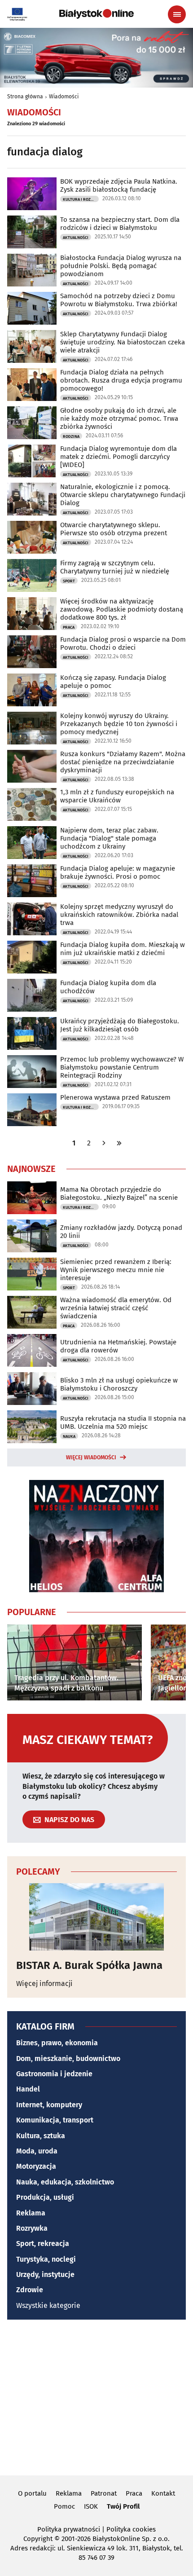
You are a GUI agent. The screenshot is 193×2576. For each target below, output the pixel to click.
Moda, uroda (37, 2151)
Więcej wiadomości (91, 1458)
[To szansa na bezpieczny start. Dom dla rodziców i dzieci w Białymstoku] (32, 232)
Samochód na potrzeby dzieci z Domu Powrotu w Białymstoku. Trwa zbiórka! (119, 300)
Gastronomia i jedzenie (54, 2074)
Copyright (38, 2539)
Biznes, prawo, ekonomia (57, 2043)
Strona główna (25, 97)
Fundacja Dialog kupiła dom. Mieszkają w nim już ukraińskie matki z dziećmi (123, 949)
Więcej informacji (44, 1984)
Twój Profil (123, 2506)
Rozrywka (32, 2228)
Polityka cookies (131, 2529)
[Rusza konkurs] (32, 766)
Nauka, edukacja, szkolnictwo (65, 2182)
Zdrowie (30, 2290)
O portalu (32, 2493)
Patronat (104, 2493)
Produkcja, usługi (45, 2197)
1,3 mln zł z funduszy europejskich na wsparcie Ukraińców (117, 796)
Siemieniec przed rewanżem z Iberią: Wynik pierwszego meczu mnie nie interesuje (116, 1270)
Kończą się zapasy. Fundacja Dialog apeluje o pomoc (113, 682)
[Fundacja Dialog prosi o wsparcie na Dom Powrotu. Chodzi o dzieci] (32, 652)
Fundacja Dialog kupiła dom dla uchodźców (108, 987)
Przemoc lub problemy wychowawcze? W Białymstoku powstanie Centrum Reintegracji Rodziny (122, 1067)
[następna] (104, 1143)
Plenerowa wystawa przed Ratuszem (115, 1097)
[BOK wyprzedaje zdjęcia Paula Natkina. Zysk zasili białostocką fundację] (32, 194)
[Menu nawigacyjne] (177, 14)
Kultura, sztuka (41, 2136)
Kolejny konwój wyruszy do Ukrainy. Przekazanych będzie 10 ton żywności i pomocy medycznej (119, 724)
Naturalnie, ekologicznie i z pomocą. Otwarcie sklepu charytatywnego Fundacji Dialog (123, 495)
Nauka (69, 1436)
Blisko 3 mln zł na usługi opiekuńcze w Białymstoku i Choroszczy (119, 1384)
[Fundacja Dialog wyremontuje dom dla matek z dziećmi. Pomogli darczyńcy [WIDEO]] (32, 461)
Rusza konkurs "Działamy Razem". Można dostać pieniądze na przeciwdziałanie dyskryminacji (123, 762)
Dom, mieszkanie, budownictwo (68, 2059)
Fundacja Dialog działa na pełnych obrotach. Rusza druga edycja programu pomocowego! (121, 380)
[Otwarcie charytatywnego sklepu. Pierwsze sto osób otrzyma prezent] (32, 537)
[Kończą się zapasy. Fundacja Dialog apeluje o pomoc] (32, 690)
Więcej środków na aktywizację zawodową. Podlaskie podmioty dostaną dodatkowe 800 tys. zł (122, 609)
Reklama (31, 2213)
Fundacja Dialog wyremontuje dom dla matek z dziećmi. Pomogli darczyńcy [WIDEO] (118, 457)
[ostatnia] (119, 1143)
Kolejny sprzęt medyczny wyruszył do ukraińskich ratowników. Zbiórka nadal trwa (119, 915)
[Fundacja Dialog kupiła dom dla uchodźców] (32, 995)
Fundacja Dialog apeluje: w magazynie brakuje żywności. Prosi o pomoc (118, 872)
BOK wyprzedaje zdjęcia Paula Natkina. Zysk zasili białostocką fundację (119, 185)
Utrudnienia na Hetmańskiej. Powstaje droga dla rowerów (118, 1346)
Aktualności (76, 238)
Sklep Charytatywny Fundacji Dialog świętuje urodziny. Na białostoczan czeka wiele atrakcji (123, 342)
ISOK (91, 2506)
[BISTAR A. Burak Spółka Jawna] (96, 1917)
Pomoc (64, 2506)
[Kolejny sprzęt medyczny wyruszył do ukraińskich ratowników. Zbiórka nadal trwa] (32, 919)
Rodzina (71, 436)
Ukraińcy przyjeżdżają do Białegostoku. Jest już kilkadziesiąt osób (120, 1025)
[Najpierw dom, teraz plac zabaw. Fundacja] (32, 843)
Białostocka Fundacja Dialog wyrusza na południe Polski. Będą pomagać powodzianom (121, 266)
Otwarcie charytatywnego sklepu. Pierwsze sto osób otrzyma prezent (114, 529)
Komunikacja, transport (55, 2120)
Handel (28, 2089)
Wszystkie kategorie (48, 2305)
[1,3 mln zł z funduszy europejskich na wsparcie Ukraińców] (32, 804)
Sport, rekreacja (43, 2244)
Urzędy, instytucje (45, 2274)
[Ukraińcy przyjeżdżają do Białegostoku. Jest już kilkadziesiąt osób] (32, 1033)
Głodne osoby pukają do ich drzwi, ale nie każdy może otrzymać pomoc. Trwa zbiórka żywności (119, 418)
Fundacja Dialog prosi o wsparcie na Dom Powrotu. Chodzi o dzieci (123, 643)
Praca (69, 627)
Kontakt (163, 2493)
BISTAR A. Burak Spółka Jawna (89, 1965)
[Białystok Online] (96, 14)
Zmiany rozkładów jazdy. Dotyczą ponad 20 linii (121, 1232)
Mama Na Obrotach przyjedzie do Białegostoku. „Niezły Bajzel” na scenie (119, 1193)
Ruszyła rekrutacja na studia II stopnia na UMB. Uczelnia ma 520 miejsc (123, 1422)
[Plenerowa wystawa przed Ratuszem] (32, 1110)
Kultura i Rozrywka (81, 199)
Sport (69, 581)
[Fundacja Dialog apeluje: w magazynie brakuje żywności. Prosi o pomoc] (32, 881)
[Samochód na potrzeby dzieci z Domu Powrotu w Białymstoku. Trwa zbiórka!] (32, 308)
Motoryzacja (36, 2166)
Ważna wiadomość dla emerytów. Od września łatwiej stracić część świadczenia (116, 1308)
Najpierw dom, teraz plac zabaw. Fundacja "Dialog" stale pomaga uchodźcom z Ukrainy (109, 838)
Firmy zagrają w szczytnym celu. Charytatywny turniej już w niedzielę (115, 567)
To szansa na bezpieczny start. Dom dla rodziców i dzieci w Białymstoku (120, 224)
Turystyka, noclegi (46, 2259)
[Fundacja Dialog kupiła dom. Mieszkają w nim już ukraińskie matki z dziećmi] (32, 957)
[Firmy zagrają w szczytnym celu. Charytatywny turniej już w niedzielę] (32, 575)
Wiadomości (64, 97)
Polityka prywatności (69, 2529)
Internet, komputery (49, 2105)
